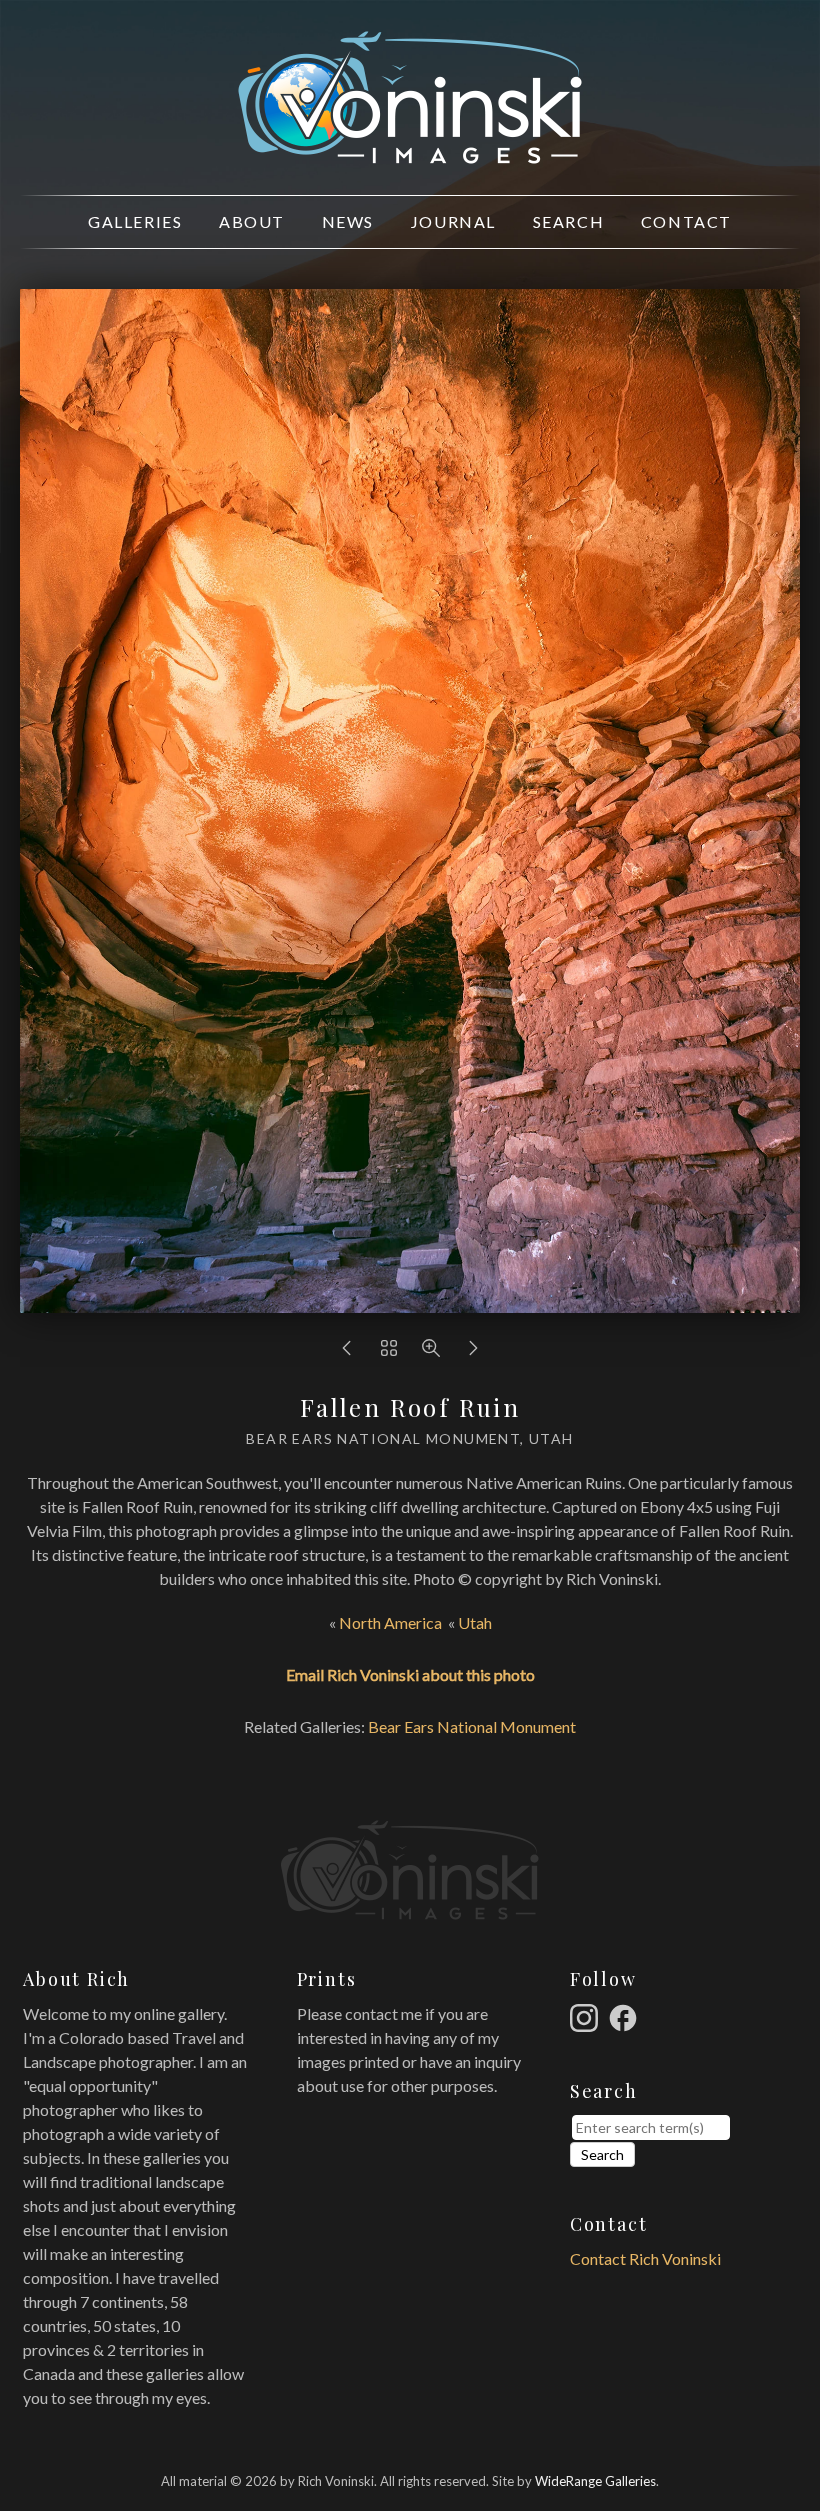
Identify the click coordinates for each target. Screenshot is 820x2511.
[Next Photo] (473, 1352)
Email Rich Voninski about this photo (410, 1674)
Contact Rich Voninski (645, 2258)
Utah (475, 1622)
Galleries (135, 221)
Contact (686, 221)
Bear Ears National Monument (472, 1726)
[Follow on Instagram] (587, 2015)
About (252, 221)
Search (569, 221)
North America (390, 1622)
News (348, 221)
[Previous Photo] (347, 1352)
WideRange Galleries (595, 2481)
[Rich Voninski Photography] (410, 152)
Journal (453, 221)
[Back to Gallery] (389, 1352)
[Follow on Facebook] (626, 2015)
